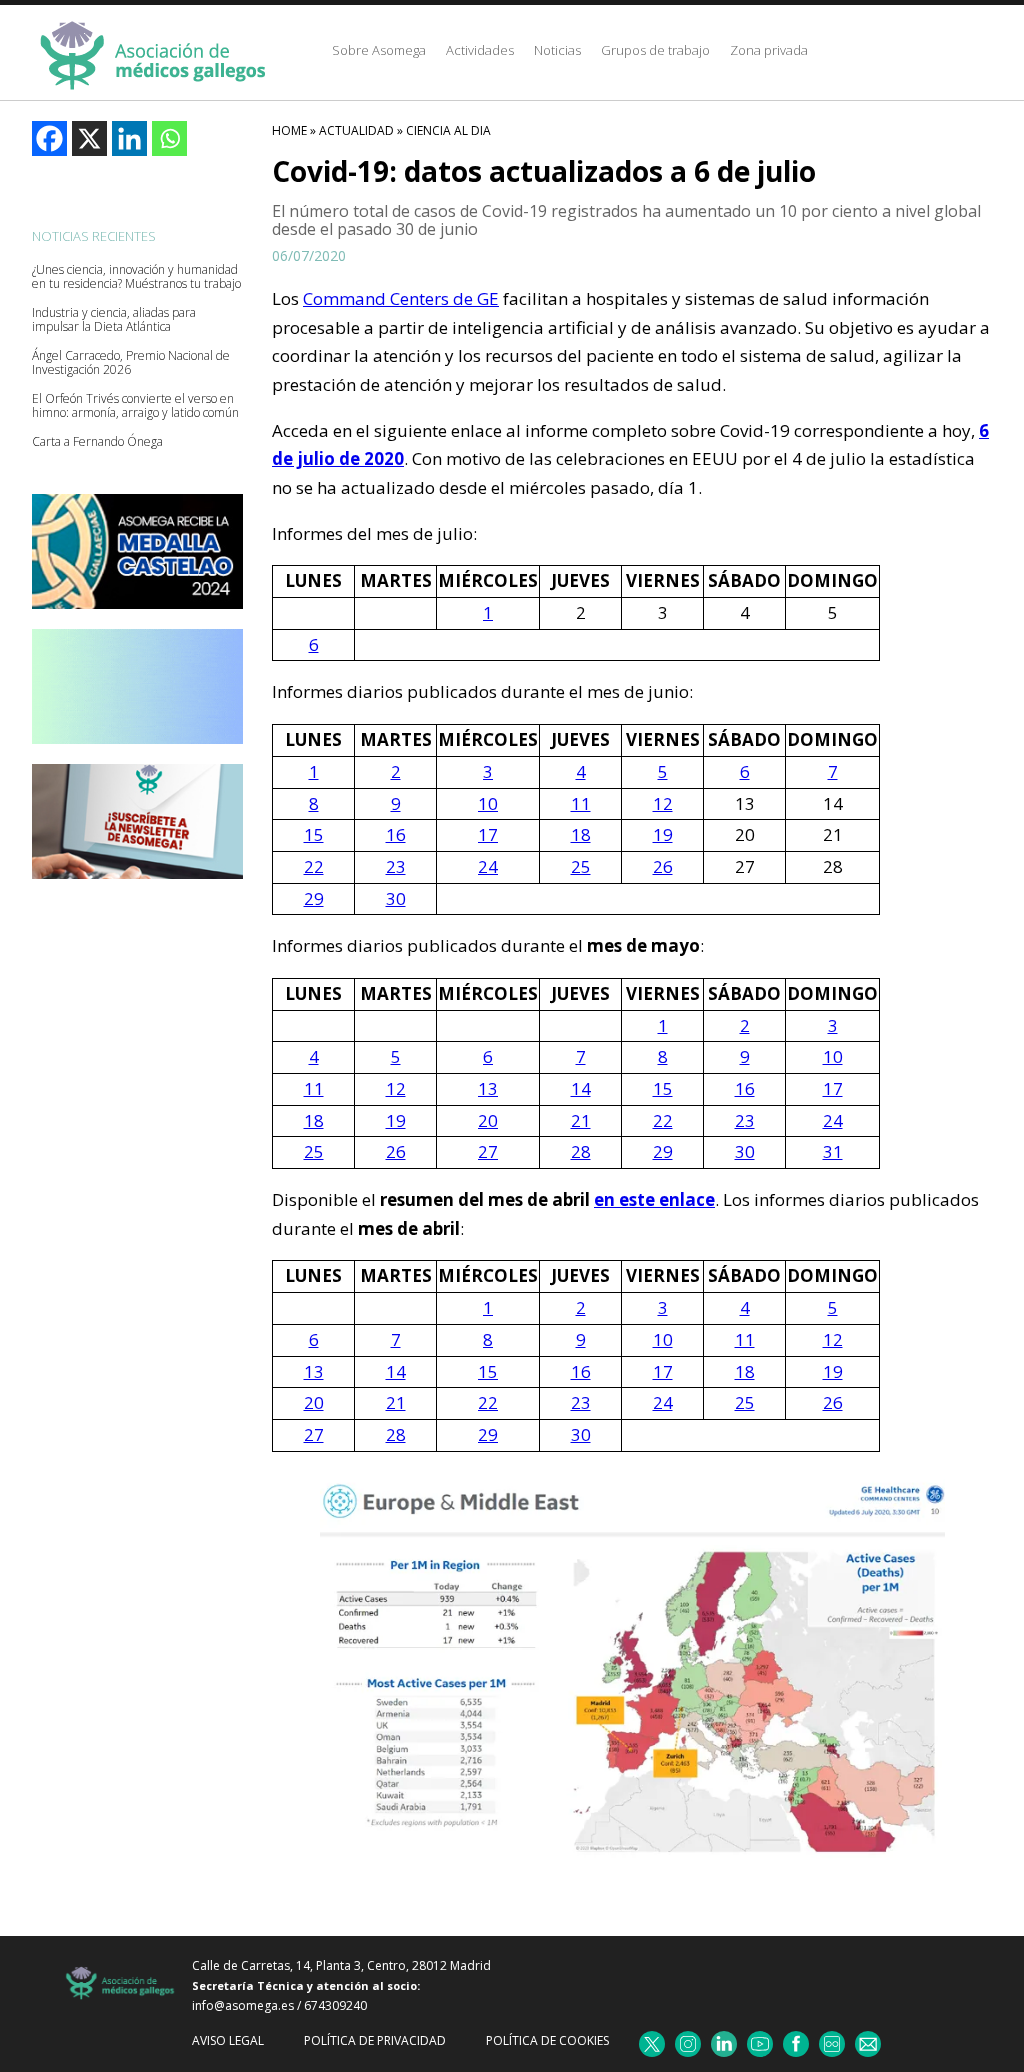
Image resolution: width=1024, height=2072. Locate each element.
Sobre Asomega (379, 50)
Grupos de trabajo (655, 50)
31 (833, 1151)
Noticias (557, 50)
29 (314, 898)
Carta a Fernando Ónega (97, 442)
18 (581, 834)
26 (663, 866)
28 (581, 1151)
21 (581, 1120)
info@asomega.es (243, 2005)
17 (488, 834)
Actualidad (356, 130)
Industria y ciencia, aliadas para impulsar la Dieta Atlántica (114, 320)
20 (488, 1120)
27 (488, 1151)
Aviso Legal (228, 2040)
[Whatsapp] (169, 138)
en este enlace (654, 1199)
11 (581, 803)
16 (396, 834)
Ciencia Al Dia (448, 130)
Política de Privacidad (375, 2040)
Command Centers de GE (401, 298)
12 (663, 803)
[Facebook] (49, 138)
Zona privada (769, 50)
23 (396, 866)
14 (581, 1088)
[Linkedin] (129, 138)
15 (314, 834)
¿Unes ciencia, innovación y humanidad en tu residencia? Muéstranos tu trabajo (136, 277)
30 (396, 898)
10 (488, 803)
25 (581, 866)
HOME (289, 130)
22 (314, 866)
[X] (89, 138)
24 (488, 866)
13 (488, 1088)
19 (663, 834)
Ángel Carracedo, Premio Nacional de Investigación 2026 (131, 363)
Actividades (480, 50)
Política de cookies (547, 2040)
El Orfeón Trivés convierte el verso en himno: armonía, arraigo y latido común (135, 406)
